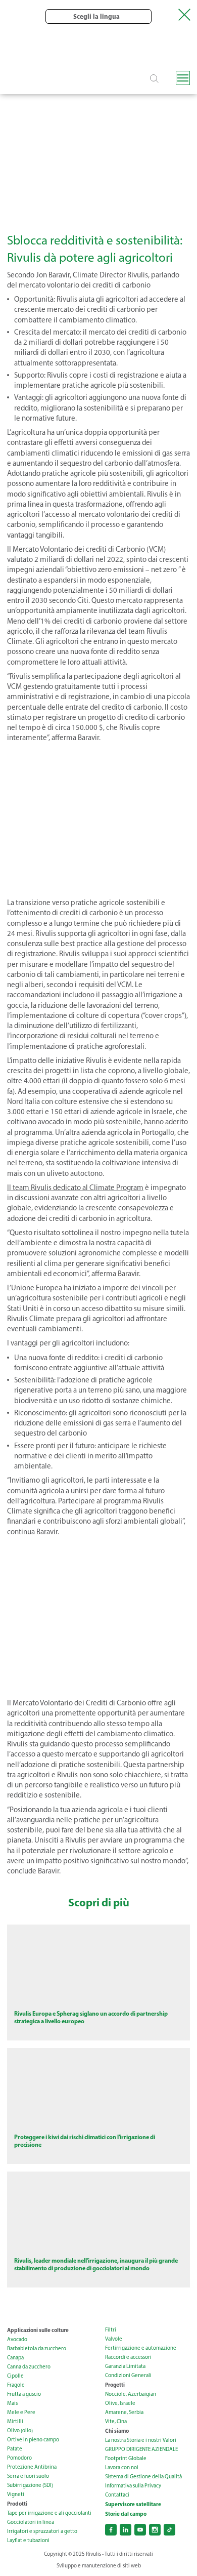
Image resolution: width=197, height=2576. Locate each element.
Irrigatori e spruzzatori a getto (42, 2531)
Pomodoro (19, 2458)
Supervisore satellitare (133, 2504)
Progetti (115, 2385)
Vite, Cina (116, 2421)
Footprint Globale (126, 2458)
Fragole (16, 2385)
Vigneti (16, 2494)
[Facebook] (111, 2530)
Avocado (17, 2339)
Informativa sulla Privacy (133, 2486)
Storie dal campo (126, 2514)
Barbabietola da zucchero (37, 2348)
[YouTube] (140, 2530)
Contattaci (117, 2495)
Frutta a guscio (24, 2394)
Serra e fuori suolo (28, 2476)
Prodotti (17, 2504)
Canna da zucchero (29, 2367)
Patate (15, 2449)
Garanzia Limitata (125, 2366)
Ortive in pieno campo (33, 2440)
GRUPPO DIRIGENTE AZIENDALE (141, 2449)
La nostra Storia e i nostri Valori (141, 2440)
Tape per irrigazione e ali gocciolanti (49, 2513)
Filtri (111, 2330)
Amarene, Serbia (124, 2412)
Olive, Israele (120, 2403)
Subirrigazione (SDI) (30, 2485)
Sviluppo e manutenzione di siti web (99, 2566)
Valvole (114, 2339)
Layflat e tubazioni (28, 2540)
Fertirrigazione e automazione (141, 2348)
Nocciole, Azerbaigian (131, 2394)
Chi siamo (117, 2431)
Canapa (15, 2358)
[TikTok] (169, 2530)
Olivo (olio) (20, 2430)
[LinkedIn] (126, 2530)
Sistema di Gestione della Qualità (143, 2477)
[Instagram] (155, 2530)
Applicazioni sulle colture (38, 2330)
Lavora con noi (122, 2467)
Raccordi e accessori (128, 2357)
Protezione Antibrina (32, 2467)
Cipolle (15, 2376)
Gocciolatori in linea (31, 2522)
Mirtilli (15, 2421)
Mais (12, 2403)
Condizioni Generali (128, 2375)
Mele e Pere (21, 2412)
